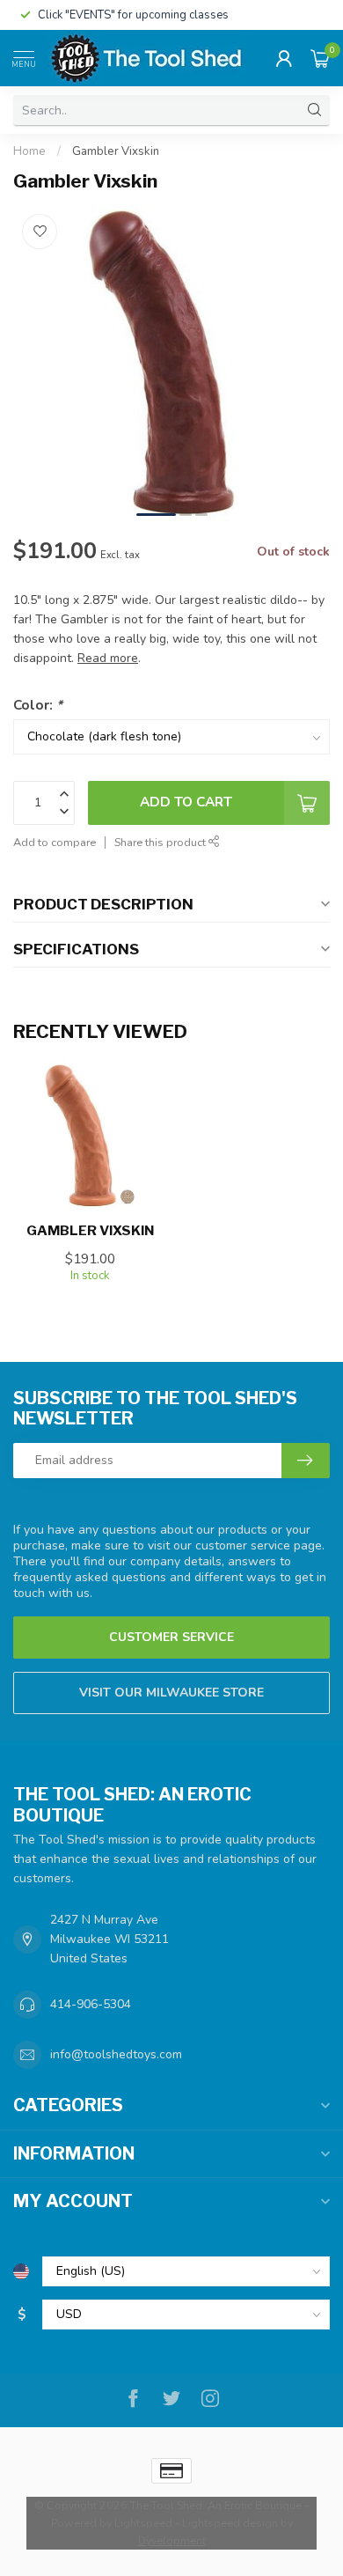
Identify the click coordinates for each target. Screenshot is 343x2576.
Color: (38, 705)
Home (29, 151)
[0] (320, 58)
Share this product (161, 842)
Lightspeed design (230, 2523)
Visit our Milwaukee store (171, 1693)
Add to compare (55, 842)
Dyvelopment (172, 2540)
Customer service (171, 1637)
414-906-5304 (91, 2004)
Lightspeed (143, 2523)
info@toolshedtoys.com (116, 2054)
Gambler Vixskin (116, 151)
